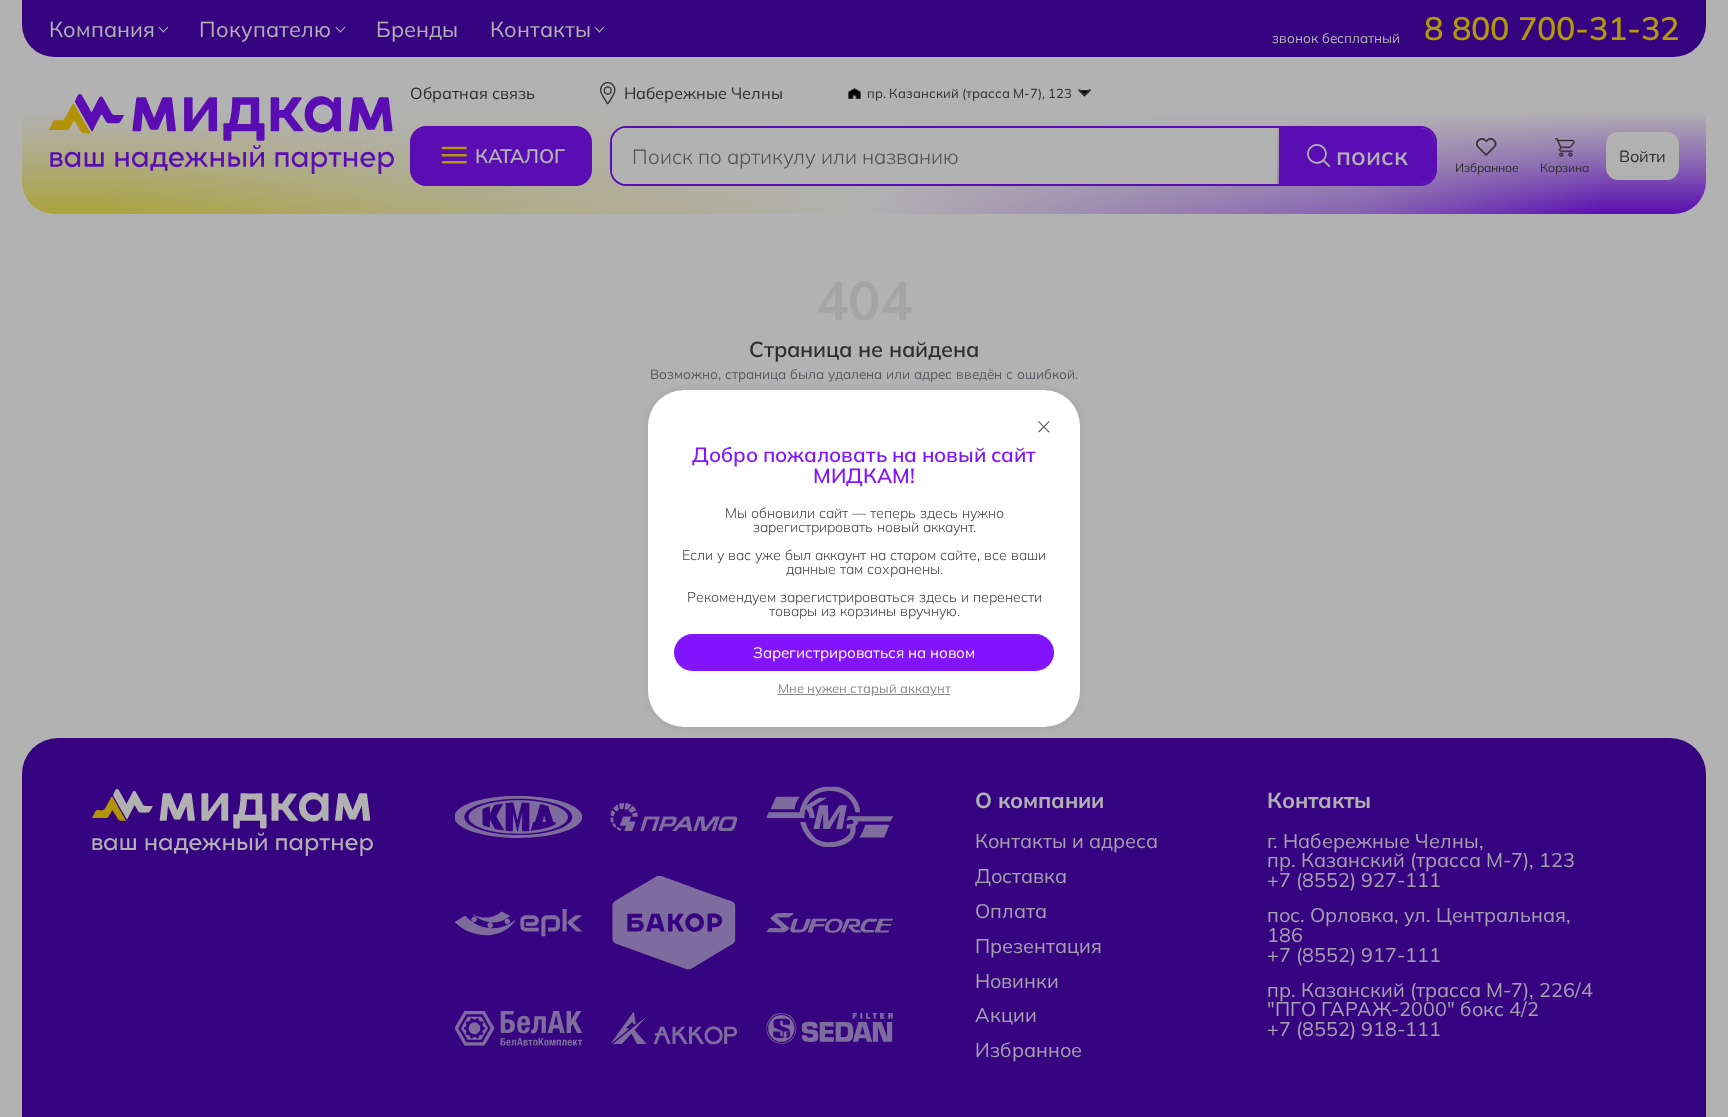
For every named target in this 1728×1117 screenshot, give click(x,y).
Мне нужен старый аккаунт (864, 688)
